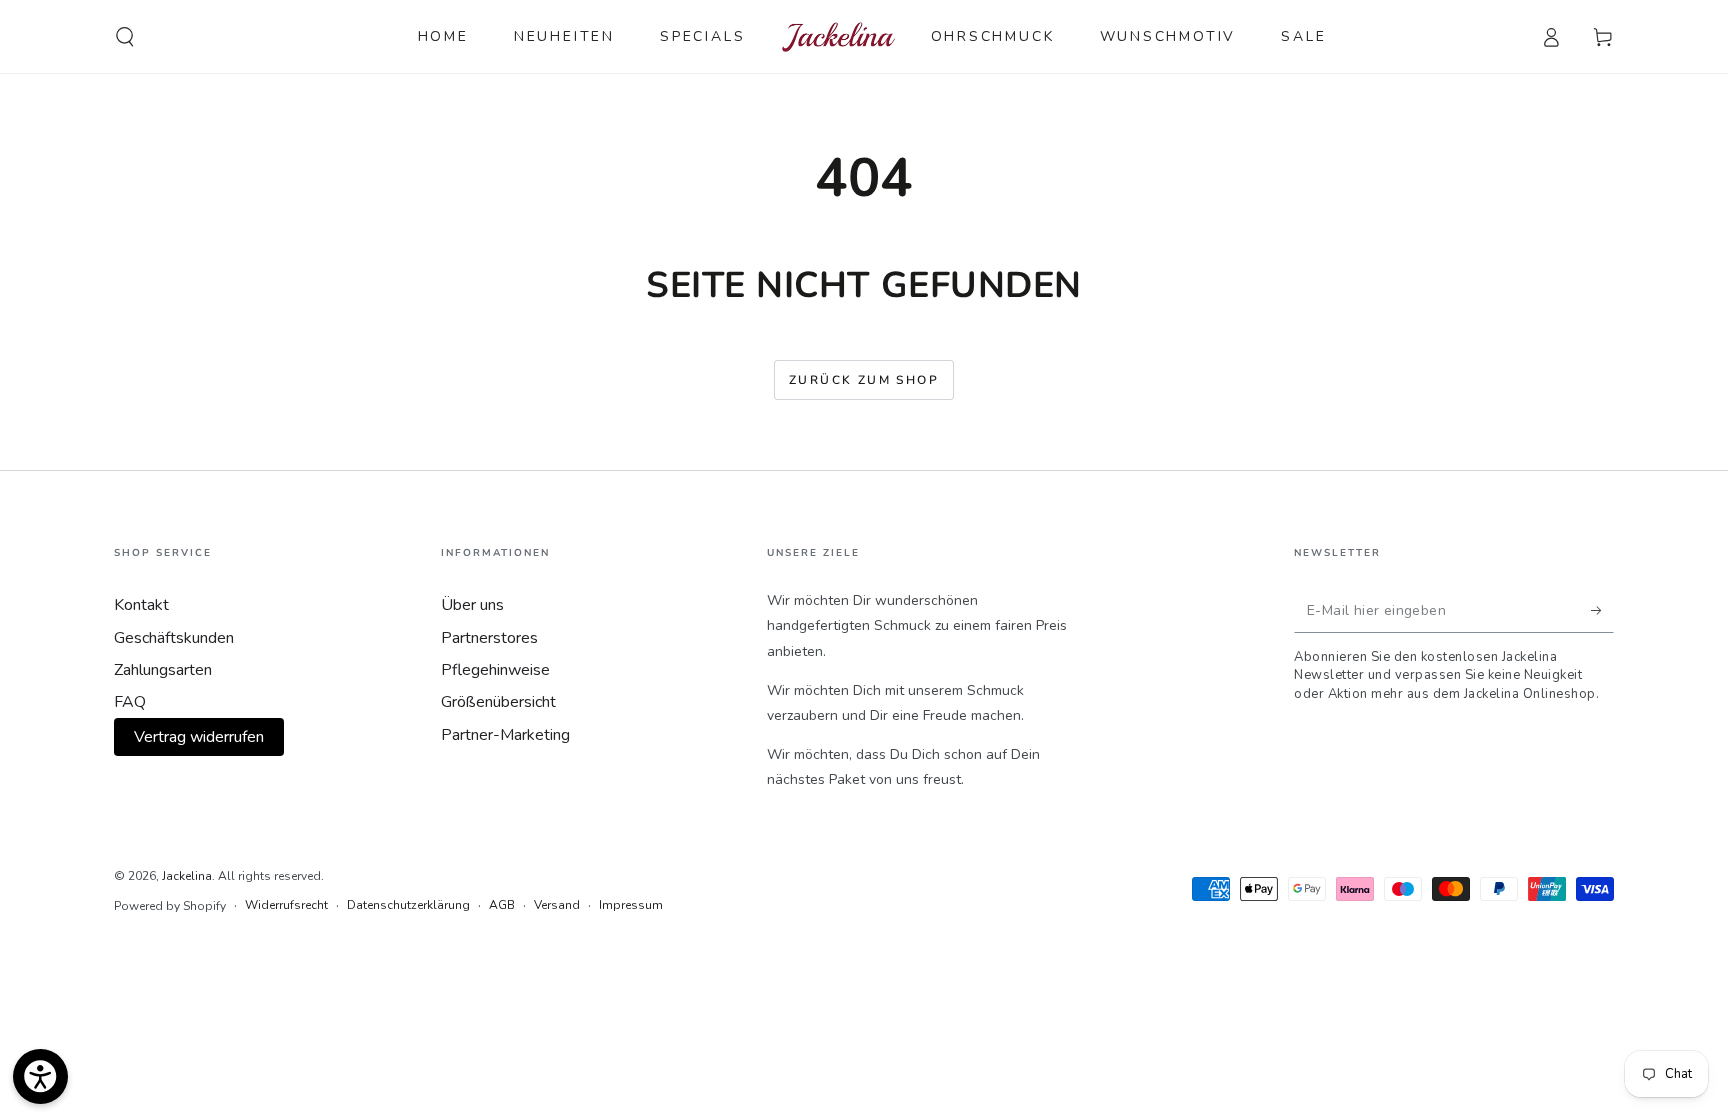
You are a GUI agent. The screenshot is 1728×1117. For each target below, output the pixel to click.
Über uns (472, 605)
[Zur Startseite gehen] (838, 36)
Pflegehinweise (495, 670)
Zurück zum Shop (864, 380)
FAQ (130, 702)
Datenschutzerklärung (408, 905)
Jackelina (187, 876)
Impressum (631, 905)
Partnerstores (489, 638)
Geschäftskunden (174, 638)
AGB (502, 905)
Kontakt (141, 605)
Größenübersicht (498, 702)
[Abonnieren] (1602, 610)
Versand (557, 905)
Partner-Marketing (505, 735)
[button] (125, 37)
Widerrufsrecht (286, 905)
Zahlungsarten (163, 670)
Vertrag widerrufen (199, 737)
